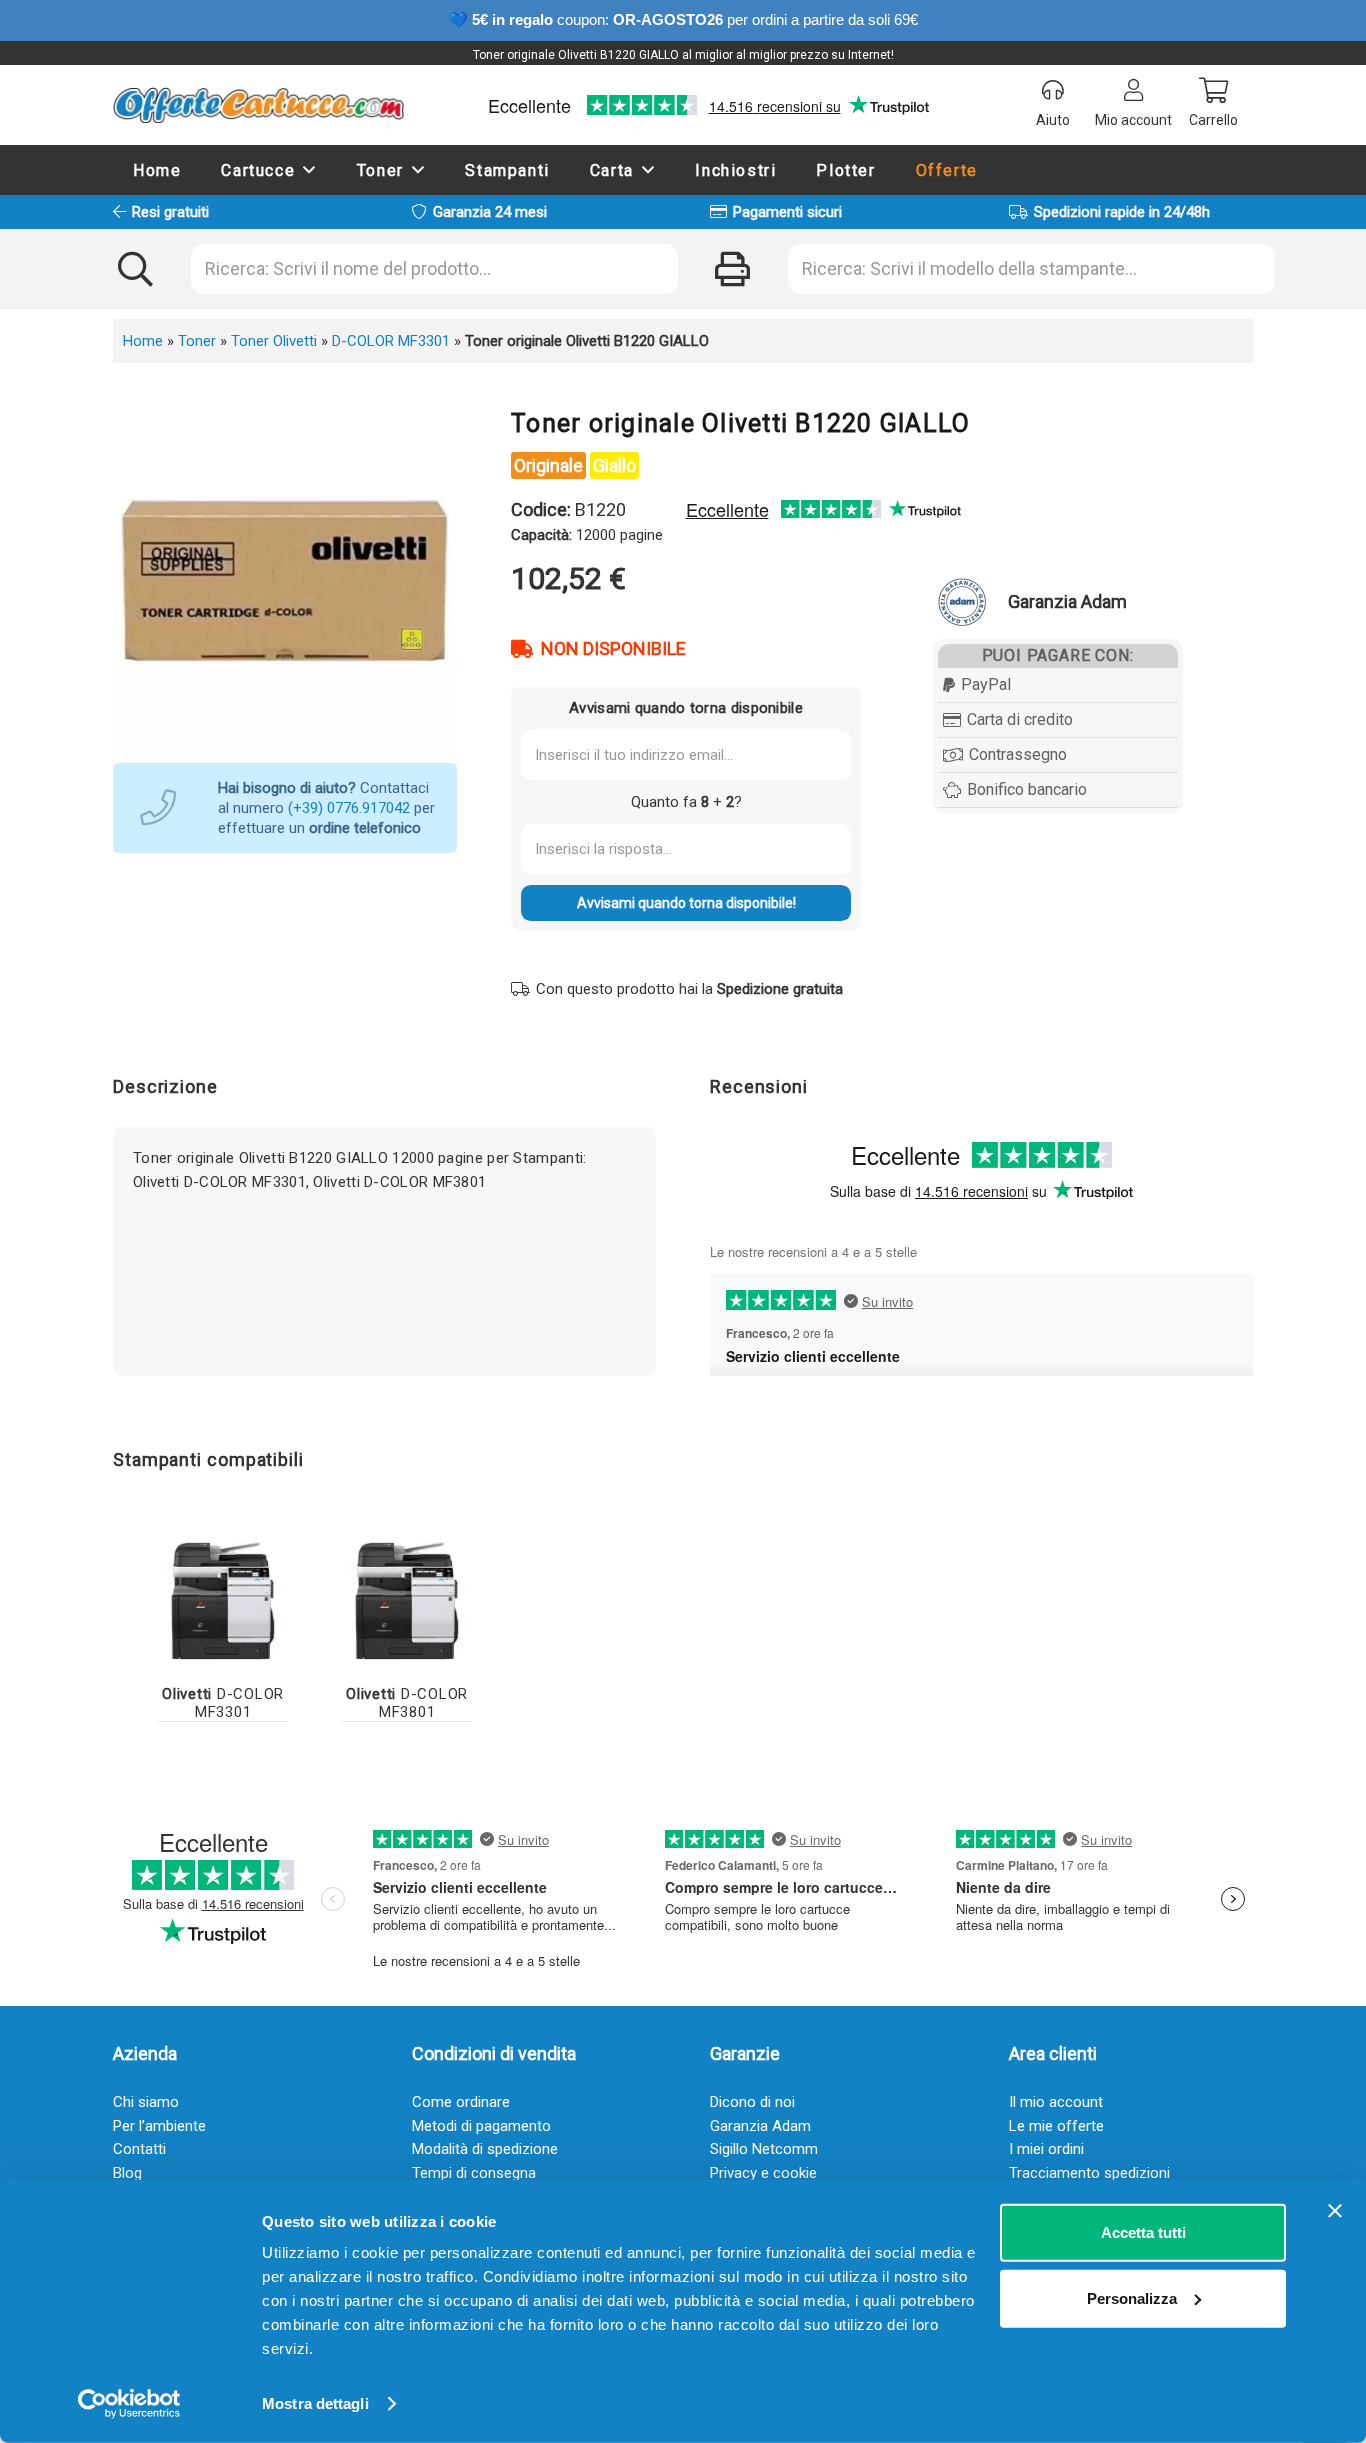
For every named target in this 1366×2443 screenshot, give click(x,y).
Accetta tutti (1143, 2232)
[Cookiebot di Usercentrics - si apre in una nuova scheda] (129, 2404)
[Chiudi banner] (1335, 2211)
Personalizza (1132, 2297)
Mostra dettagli (315, 2403)
